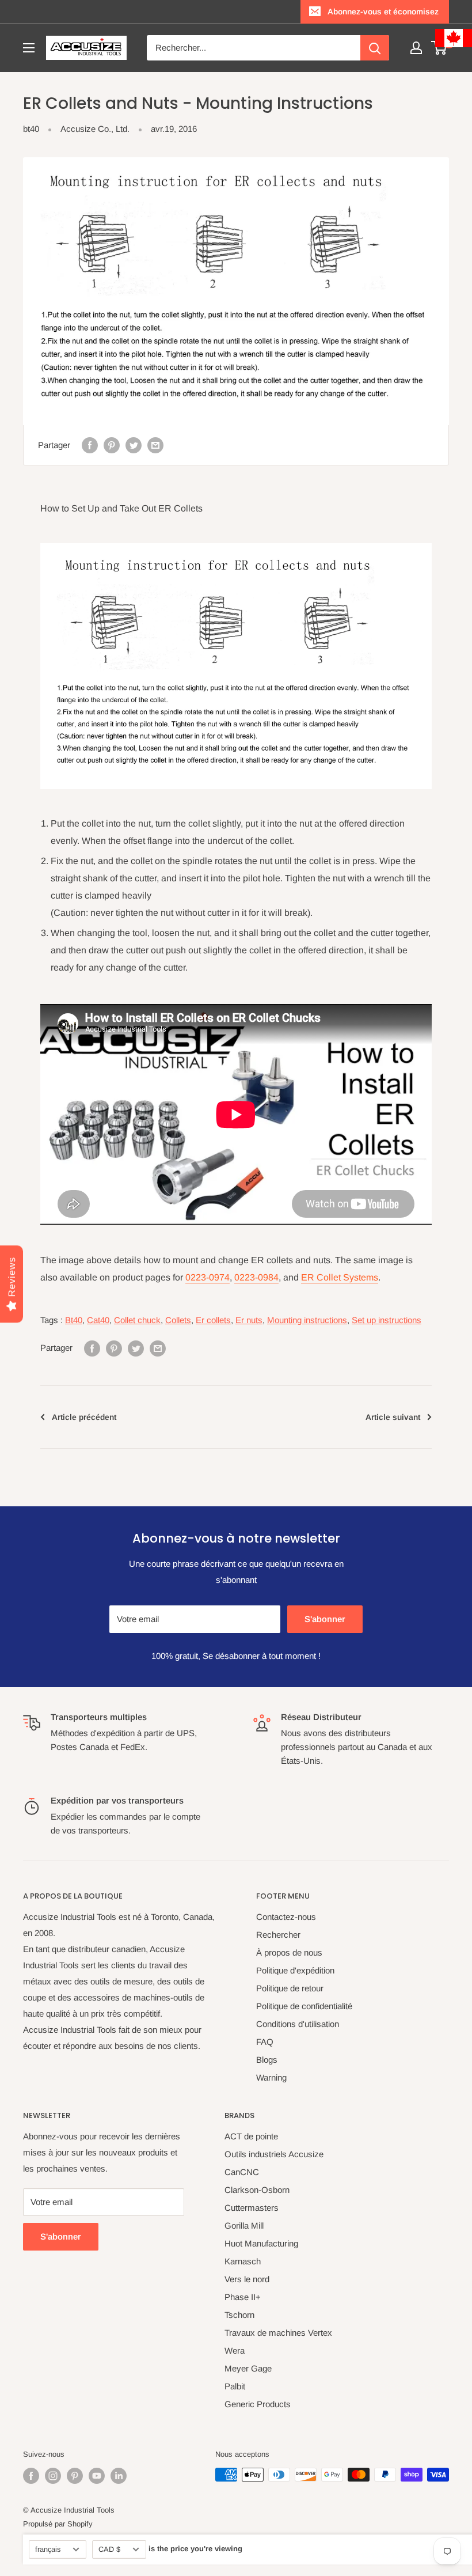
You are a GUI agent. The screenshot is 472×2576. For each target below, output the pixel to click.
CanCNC (242, 2172)
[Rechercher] (375, 48)
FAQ (265, 2042)
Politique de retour (290, 1988)
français (48, 2549)
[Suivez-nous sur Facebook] (31, 2476)
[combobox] (254, 48)
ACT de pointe (251, 2136)
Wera (235, 2350)
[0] (439, 48)
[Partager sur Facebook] (90, 445)
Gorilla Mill (244, 2225)
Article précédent (84, 1417)
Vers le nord (247, 2279)
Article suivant (393, 1417)
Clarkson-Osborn (257, 2190)
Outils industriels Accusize (274, 2154)
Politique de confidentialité (304, 2006)
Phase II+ (243, 2297)
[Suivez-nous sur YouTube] (97, 2476)
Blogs (267, 2060)
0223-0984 (256, 1277)
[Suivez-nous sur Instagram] (53, 2476)
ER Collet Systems (340, 1277)
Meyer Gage (248, 2368)
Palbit (235, 2386)
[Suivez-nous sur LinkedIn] (119, 2476)
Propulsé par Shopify (58, 2524)
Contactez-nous (286, 1917)
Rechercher (278, 1935)
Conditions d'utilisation (298, 2024)
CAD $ (109, 2549)
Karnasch (243, 2261)
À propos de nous (289, 1952)
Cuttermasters (252, 2208)
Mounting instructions (307, 1320)
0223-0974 (208, 1277)
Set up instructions (387, 1320)
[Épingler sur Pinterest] (112, 445)
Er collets (213, 1320)
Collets (178, 1320)
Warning (271, 2077)
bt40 (31, 129)
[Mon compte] (416, 48)
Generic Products (258, 2404)
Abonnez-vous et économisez (383, 12)
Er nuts (249, 1320)
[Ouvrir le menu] (29, 48)
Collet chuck (137, 1320)
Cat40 (98, 1320)
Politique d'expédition (295, 1970)
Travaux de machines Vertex (278, 2333)
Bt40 (74, 1320)
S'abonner (325, 1619)
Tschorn (239, 2315)
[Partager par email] (155, 445)
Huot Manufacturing (261, 2243)
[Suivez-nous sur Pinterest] (75, 2476)
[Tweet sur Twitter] (134, 445)
